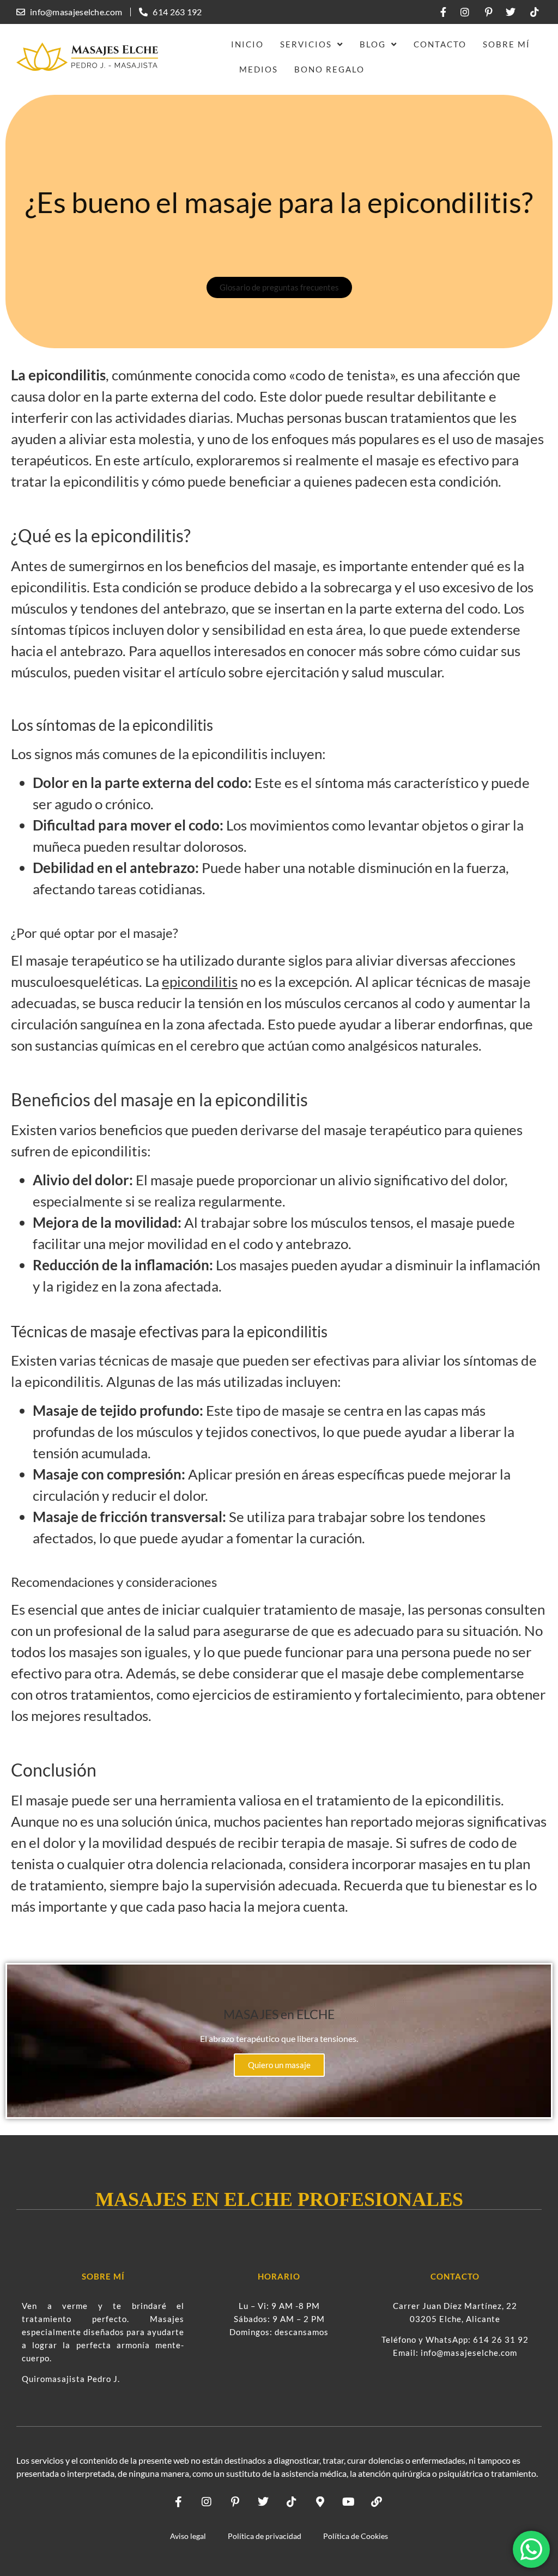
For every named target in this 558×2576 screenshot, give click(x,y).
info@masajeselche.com (469, 2353)
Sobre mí (507, 44)
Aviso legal (188, 2536)
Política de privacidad (265, 2536)
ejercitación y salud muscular (354, 672)
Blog (373, 44)
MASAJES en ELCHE (279, 2014)
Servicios (306, 44)
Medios (259, 69)
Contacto (440, 44)
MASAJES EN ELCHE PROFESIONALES (279, 2199)
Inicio (247, 44)
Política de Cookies (356, 2536)
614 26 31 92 (501, 2339)
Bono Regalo (329, 69)
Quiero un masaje (279, 2065)
